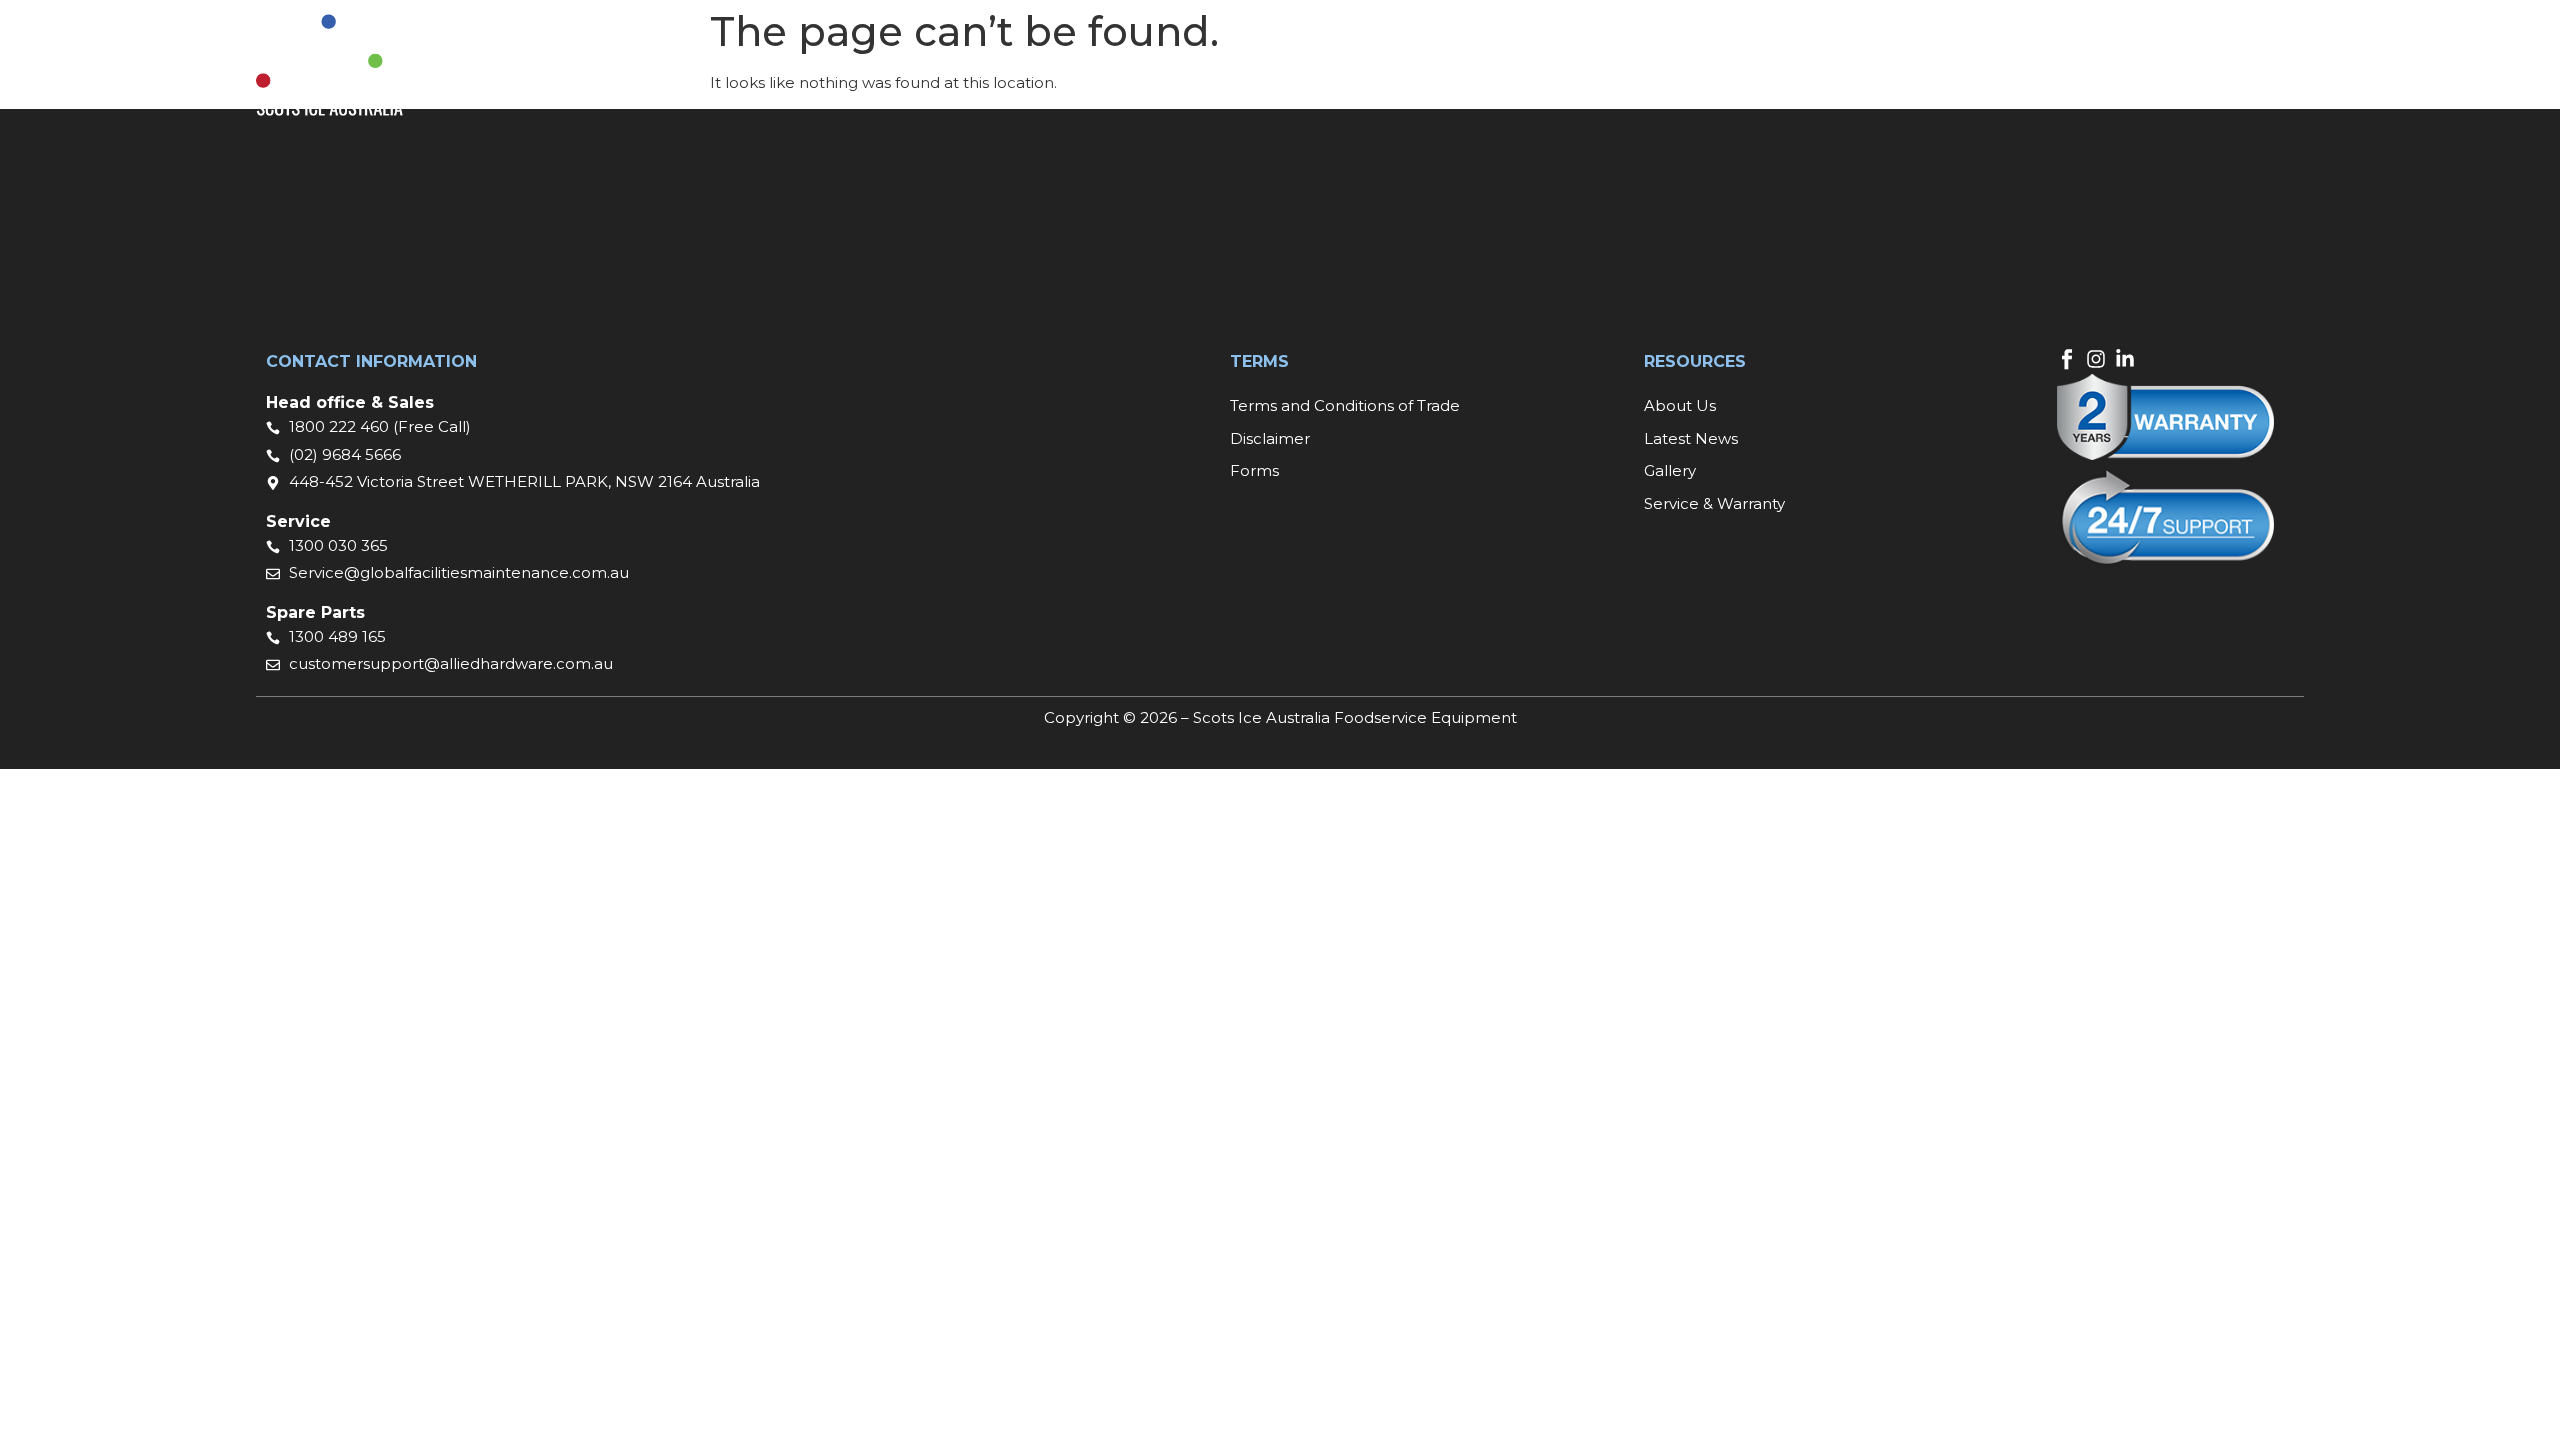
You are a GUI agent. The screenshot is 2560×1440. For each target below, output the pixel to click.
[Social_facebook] (2067, 359)
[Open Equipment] (1209, 66)
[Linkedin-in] (2125, 359)
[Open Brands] (1318, 66)
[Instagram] (2096, 359)
